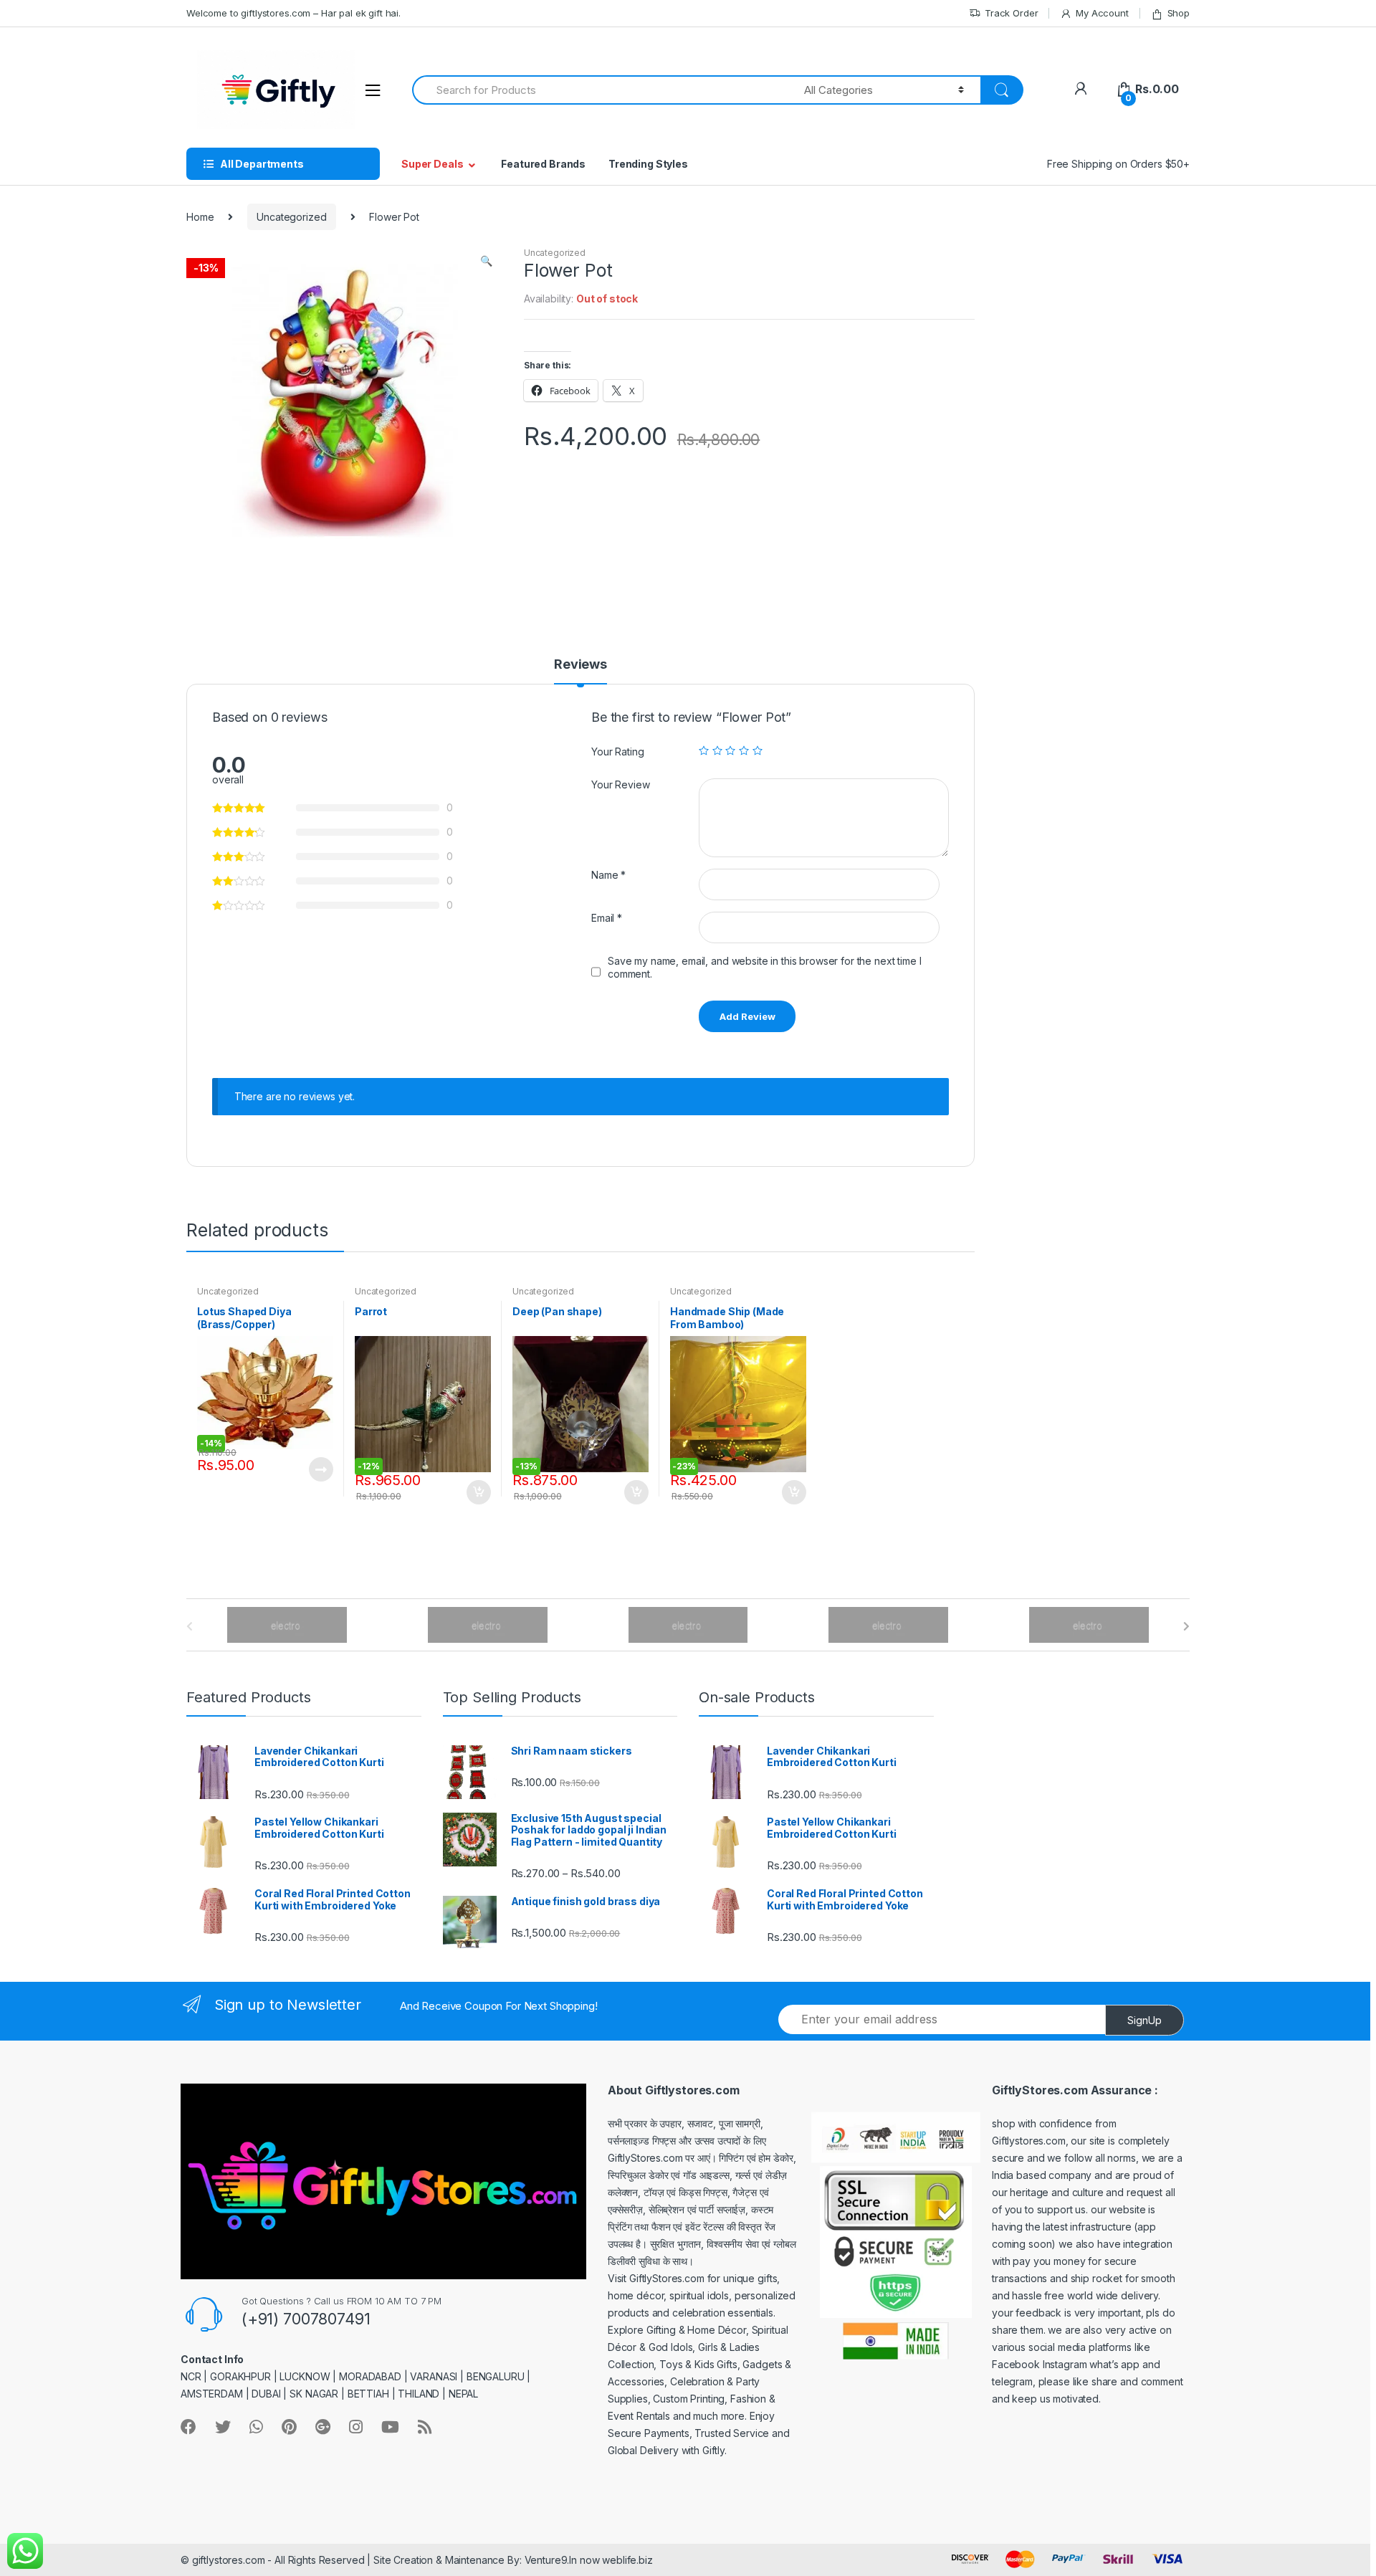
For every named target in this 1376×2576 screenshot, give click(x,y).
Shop (1179, 13)
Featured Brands (543, 164)
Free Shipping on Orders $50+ (1118, 164)
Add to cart (478, 1492)
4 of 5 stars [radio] (744, 750)
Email (607, 918)
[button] (486, 262)
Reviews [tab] (580, 665)
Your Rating (617, 752)
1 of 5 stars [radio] (704, 750)
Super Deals (432, 164)
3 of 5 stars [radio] (730, 750)
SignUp (1145, 2020)
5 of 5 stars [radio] (758, 750)
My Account (1102, 13)
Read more (320, 1469)
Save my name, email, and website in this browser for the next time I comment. (764, 967)
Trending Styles (648, 164)
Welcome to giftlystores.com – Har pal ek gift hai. (293, 13)
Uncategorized (291, 217)
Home (200, 217)
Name (608, 875)
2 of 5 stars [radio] (717, 750)
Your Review (620, 784)
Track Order (1011, 13)
